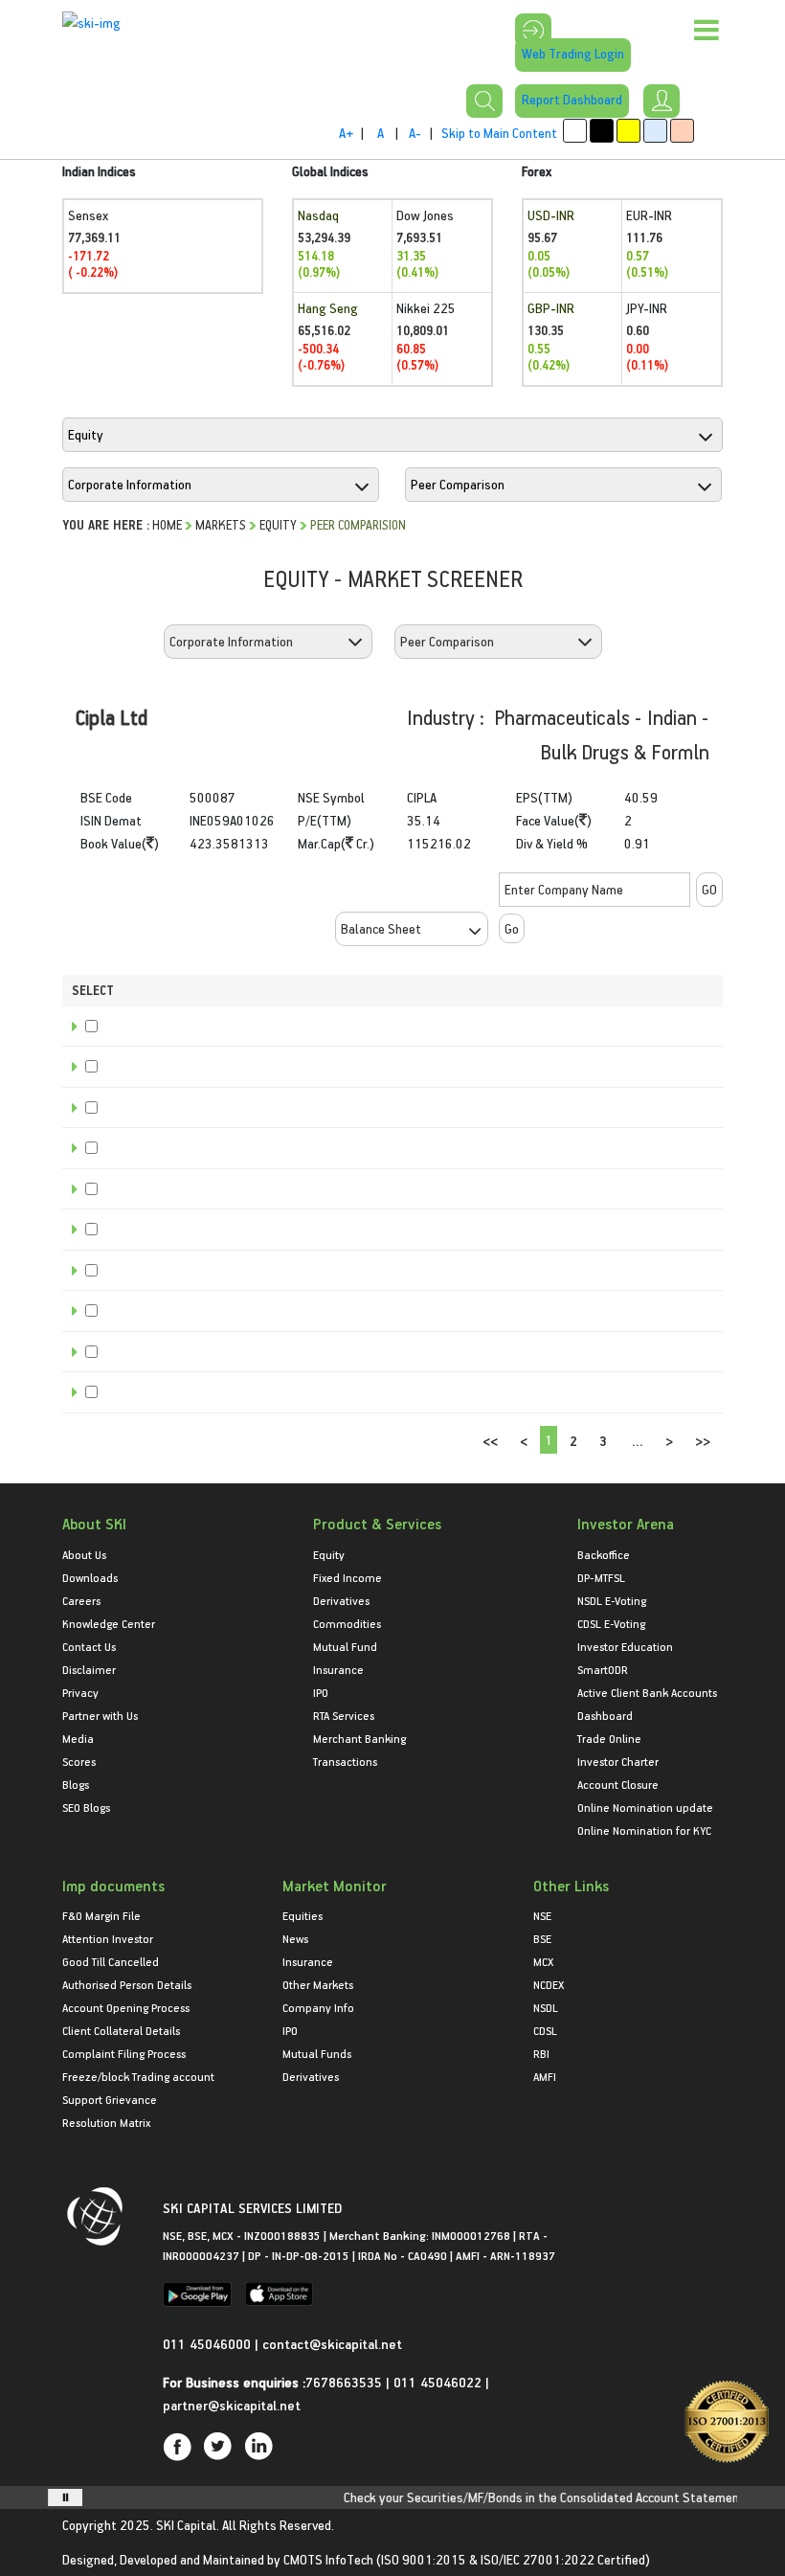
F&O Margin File (101, 1915)
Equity (278, 524)
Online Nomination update (645, 1807)
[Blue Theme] (655, 131)
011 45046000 (209, 2344)
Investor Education (625, 1646)
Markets (221, 524)
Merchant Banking (359, 1738)
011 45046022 (439, 2382)
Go (512, 928)
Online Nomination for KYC (644, 1830)
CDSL (545, 2030)
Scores (79, 1761)
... (638, 1441)
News (295, 1938)
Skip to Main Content (499, 133)
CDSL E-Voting (611, 1623)
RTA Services (344, 1715)
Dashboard (605, 1715)
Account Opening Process (126, 2007)
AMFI (545, 2076)
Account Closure (618, 1784)
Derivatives (341, 1600)
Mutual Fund (345, 1646)
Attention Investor (108, 1938)
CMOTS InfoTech (328, 2559)
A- (415, 133)
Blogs (76, 1784)
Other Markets (318, 1984)
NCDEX (549, 1984)
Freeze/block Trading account (138, 2076)
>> (703, 1441)
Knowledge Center (109, 1623)
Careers (81, 1600)
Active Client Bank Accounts (647, 1692)
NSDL (546, 2007)
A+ (346, 133)
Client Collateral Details (121, 2030)
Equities (303, 1915)
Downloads (90, 1577)
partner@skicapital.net (232, 2405)
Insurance (338, 1669)
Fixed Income (348, 1577)
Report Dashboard (572, 99)
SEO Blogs (86, 1807)
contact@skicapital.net (332, 2344)
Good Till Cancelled (111, 1961)
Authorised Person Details (127, 1984)
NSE (542, 1915)
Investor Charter (618, 1761)
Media (78, 1738)
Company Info (318, 2007)
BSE (542, 1938)
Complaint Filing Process (124, 2053)
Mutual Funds (317, 2053)
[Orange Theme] (682, 131)
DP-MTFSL (601, 1577)
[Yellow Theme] (628, 131)
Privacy (80, 1692)
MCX (543, 1961)
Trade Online (609, 1738)
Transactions (345, 1761)
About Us (84, 1554)
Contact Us (89, 1646)
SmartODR (603, 1669)
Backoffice (604, 1554)
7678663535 (344, 2382)
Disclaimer (89, 1669)
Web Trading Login (573, 53)
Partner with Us (100, 1715)
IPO (321, 1692)
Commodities (347, 1623)
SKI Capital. (188, 2525)
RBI (541, 2053)
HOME (167, 524)
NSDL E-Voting (612, 1600)
